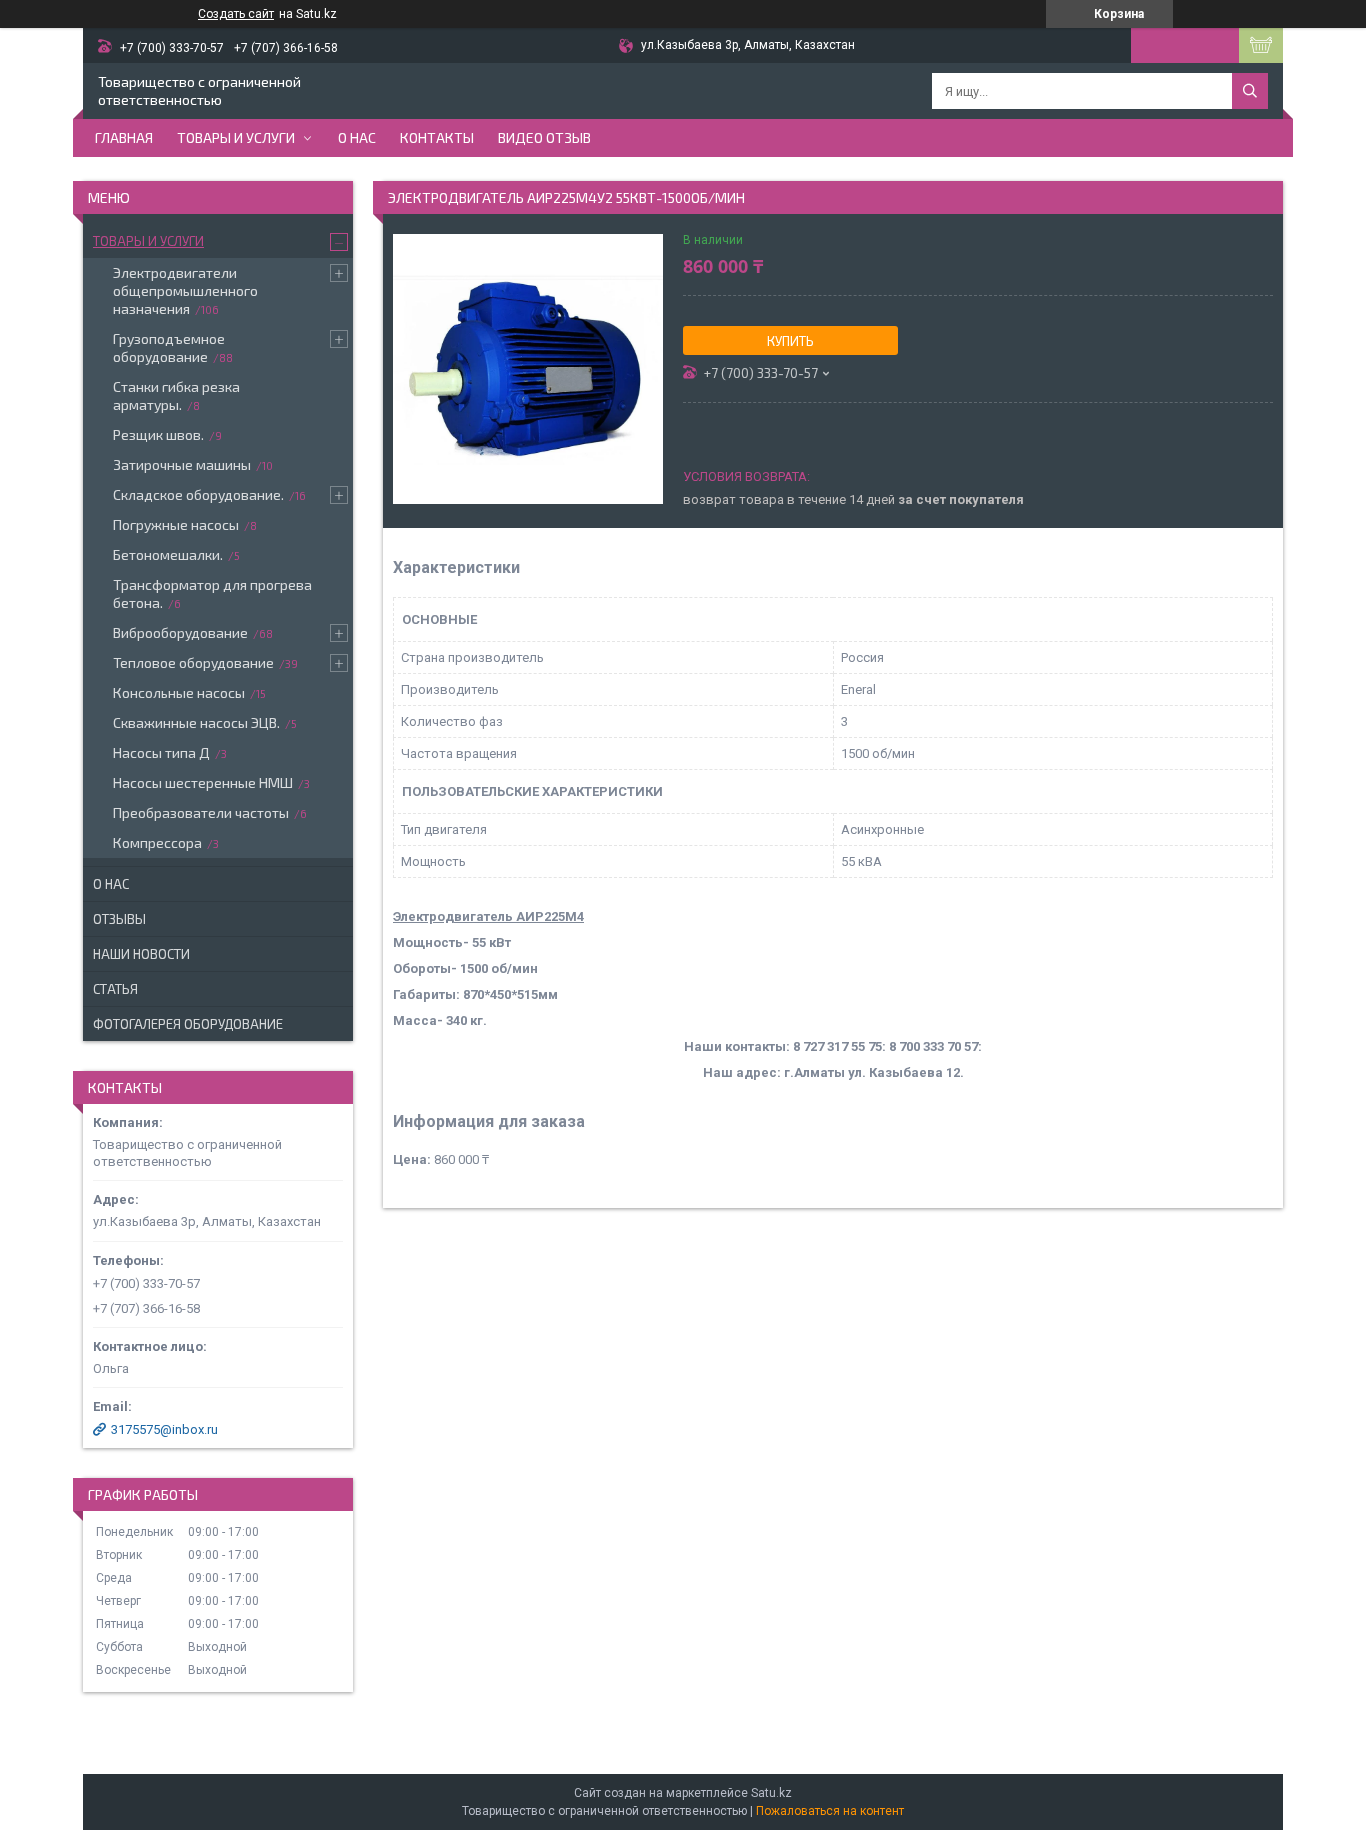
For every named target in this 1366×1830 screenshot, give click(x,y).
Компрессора (157, 842)
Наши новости (141, 954)
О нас (357, 137)
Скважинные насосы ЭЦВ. (196, 722)
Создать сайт (236, 14)
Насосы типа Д (161, 752)
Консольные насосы (179, 692)
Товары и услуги (236, 137)
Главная (124, 137)
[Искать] (1250, 91)
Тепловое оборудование (193, 662)
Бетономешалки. (168, 554)
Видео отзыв (544, 137)
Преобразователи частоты (201, 812)
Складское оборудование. (198, 494)
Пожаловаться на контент (830, 1811)
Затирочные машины (182, 464)
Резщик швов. (158, 434)
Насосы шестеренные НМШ (203, 782)
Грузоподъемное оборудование (169, 347)
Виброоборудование (180, 632)
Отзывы (119, 919)
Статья (115, 989)
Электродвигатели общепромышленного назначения (185, 290)
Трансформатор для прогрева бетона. (212, 593)
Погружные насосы (176, 524)
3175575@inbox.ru (164, 1429)
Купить (790, 341)
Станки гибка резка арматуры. (176, 395)
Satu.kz (771, 1793)
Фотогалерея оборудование (188, 1024)
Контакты (437, 137)
